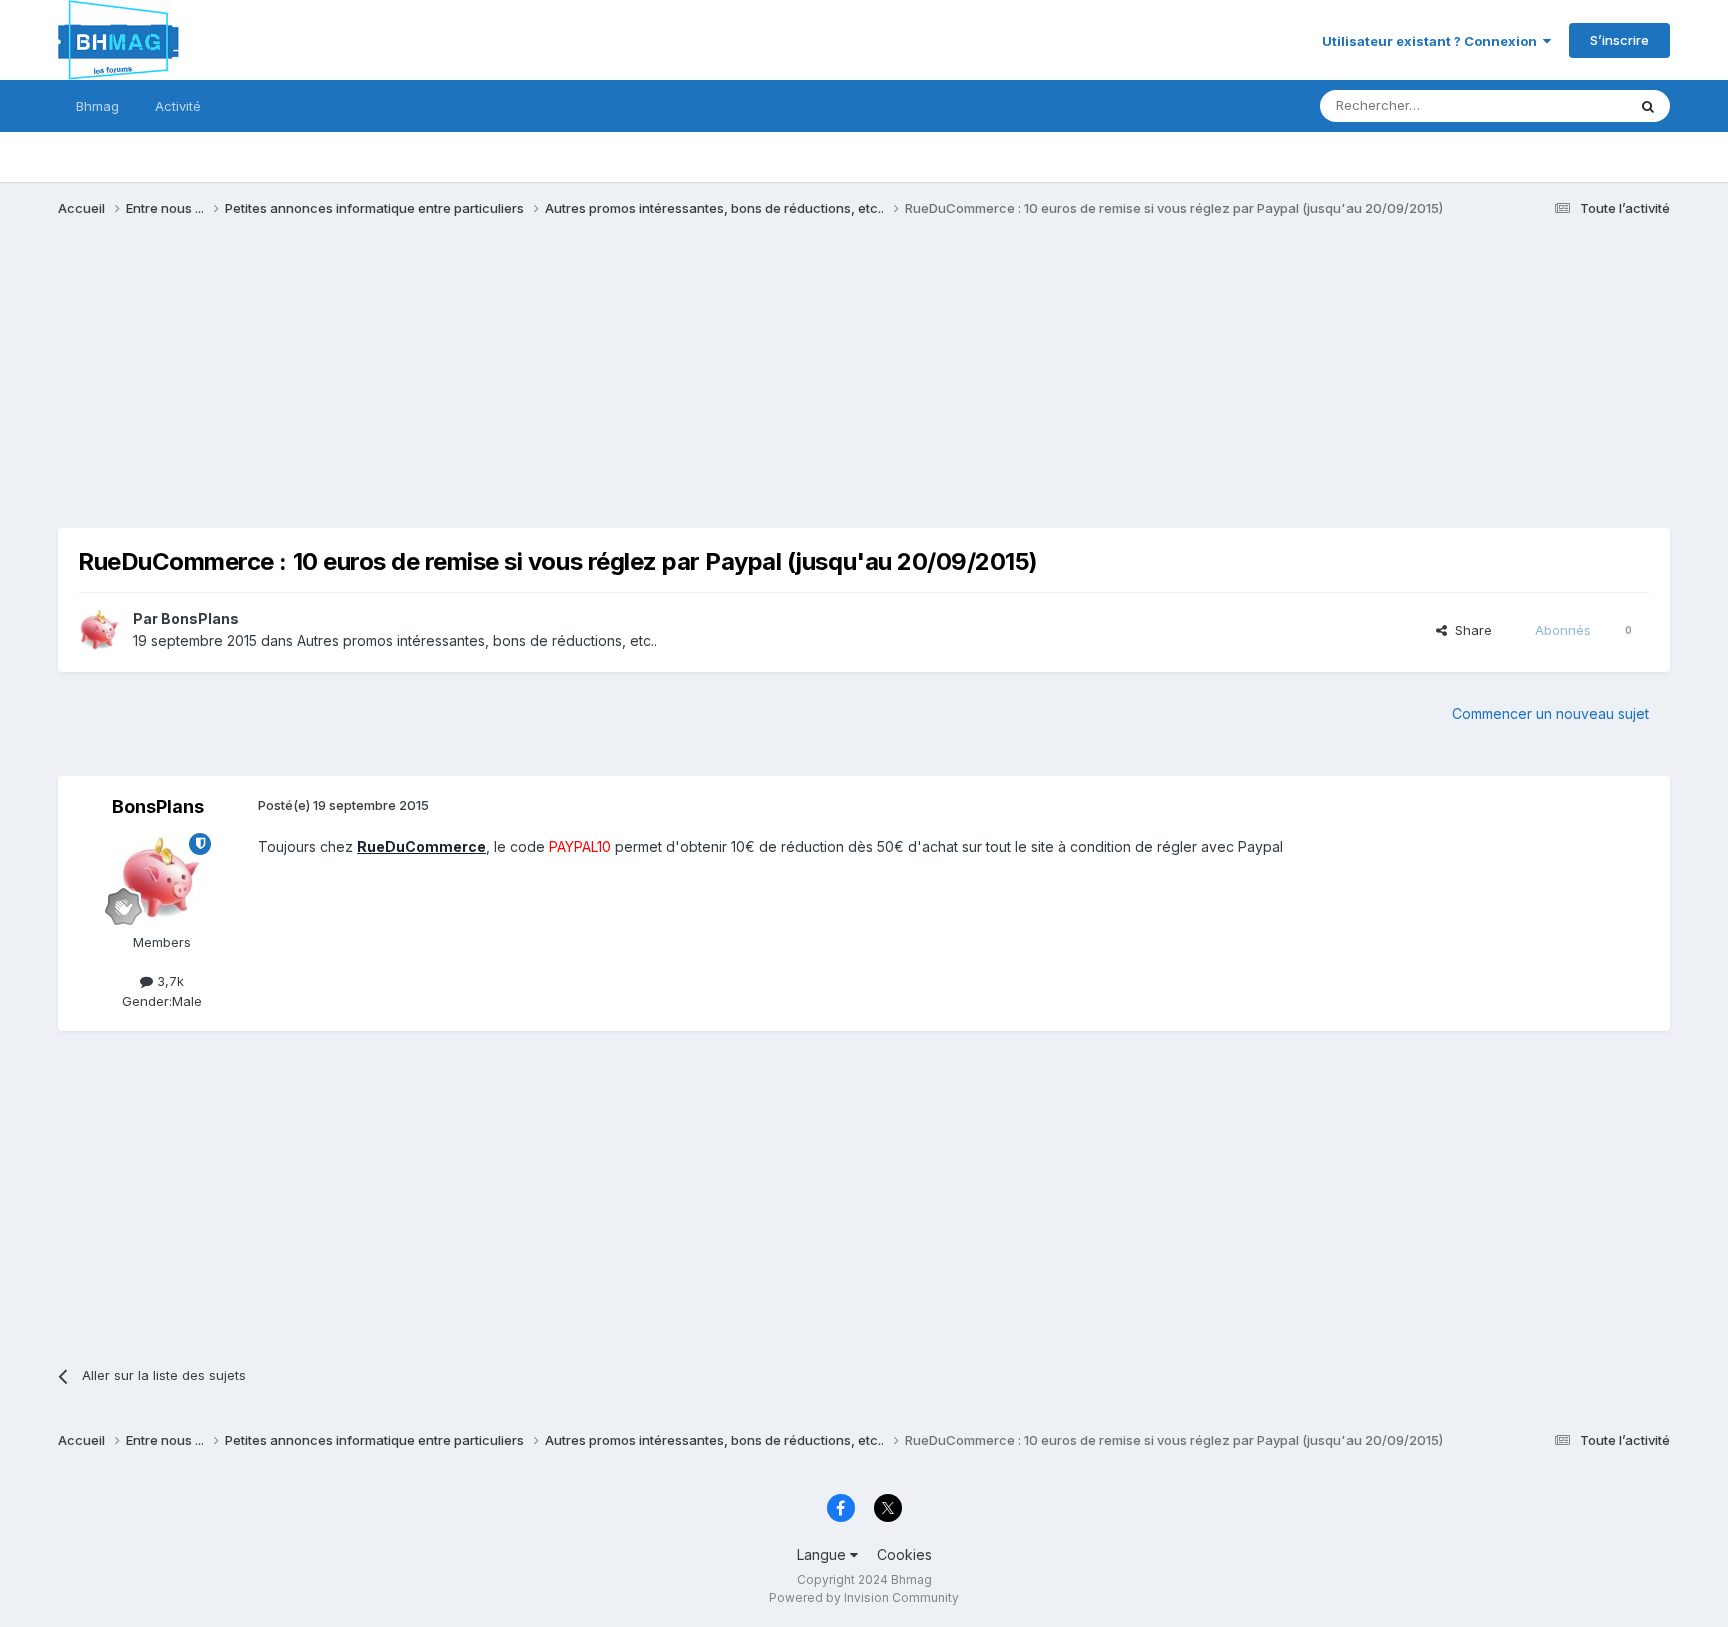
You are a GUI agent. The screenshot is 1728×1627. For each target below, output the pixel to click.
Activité (178, 106)
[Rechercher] (1648, 106)
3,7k (168, 981)
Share (1469, 630)
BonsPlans (200, 618)
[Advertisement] (422, 388)
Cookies (904, 1554)
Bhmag (97, 106)
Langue (823, 1554)
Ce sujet (1574, 105)
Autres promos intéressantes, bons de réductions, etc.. (477, 640)
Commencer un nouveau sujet (1550, 713)
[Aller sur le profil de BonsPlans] (100, 630)
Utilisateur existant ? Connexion (1432, 41)
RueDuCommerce (421, 846)
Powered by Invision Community (864, 1597)
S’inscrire (1619, 40)
